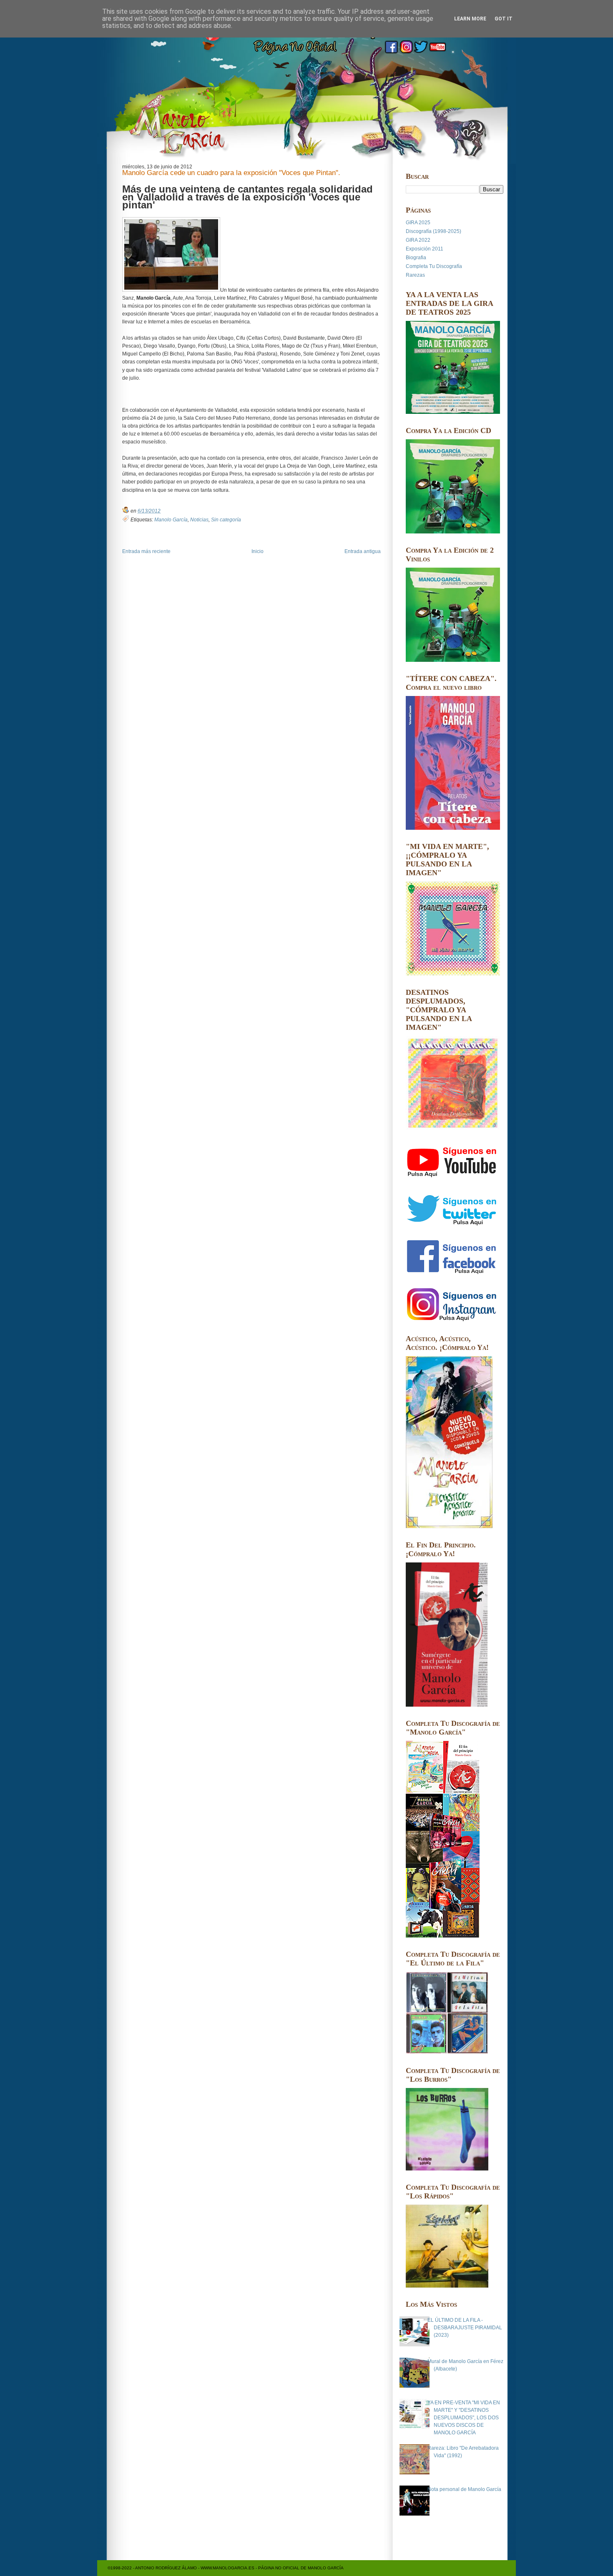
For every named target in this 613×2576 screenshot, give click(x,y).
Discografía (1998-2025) (433, 231)
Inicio (258, 551)
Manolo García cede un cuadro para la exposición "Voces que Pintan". (231, 173)
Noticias (199, 520)
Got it (504, 19)
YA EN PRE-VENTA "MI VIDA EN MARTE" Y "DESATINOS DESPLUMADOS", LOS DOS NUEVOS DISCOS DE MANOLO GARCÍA (464, 2418)
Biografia (416, 258)
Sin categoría (226, 520)
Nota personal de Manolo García (464, 2489)
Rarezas (415, 275)
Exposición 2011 (425, 249)
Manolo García (171, 520)
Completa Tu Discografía (434, 266)
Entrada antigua (363, 551)
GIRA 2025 (418, 223)
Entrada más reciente (146, 551)
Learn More (470, 19)
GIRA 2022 (418, 240)
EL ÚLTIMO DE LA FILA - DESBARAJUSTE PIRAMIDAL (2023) (465, 2328)
